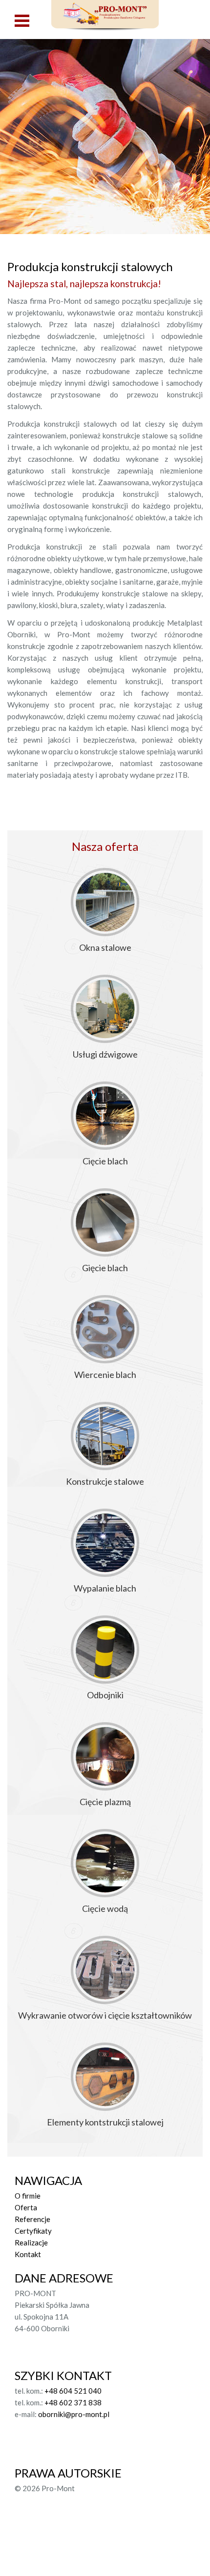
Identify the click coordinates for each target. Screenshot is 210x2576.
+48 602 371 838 (73, 2402)
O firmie (28, 2196)
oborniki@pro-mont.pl (74, 2414)
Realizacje (31, 2242)
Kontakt (28, 2254)
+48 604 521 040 (73, 2391)
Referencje (32, 2219)
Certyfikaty (33, 2231)
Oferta (26, 2207)
